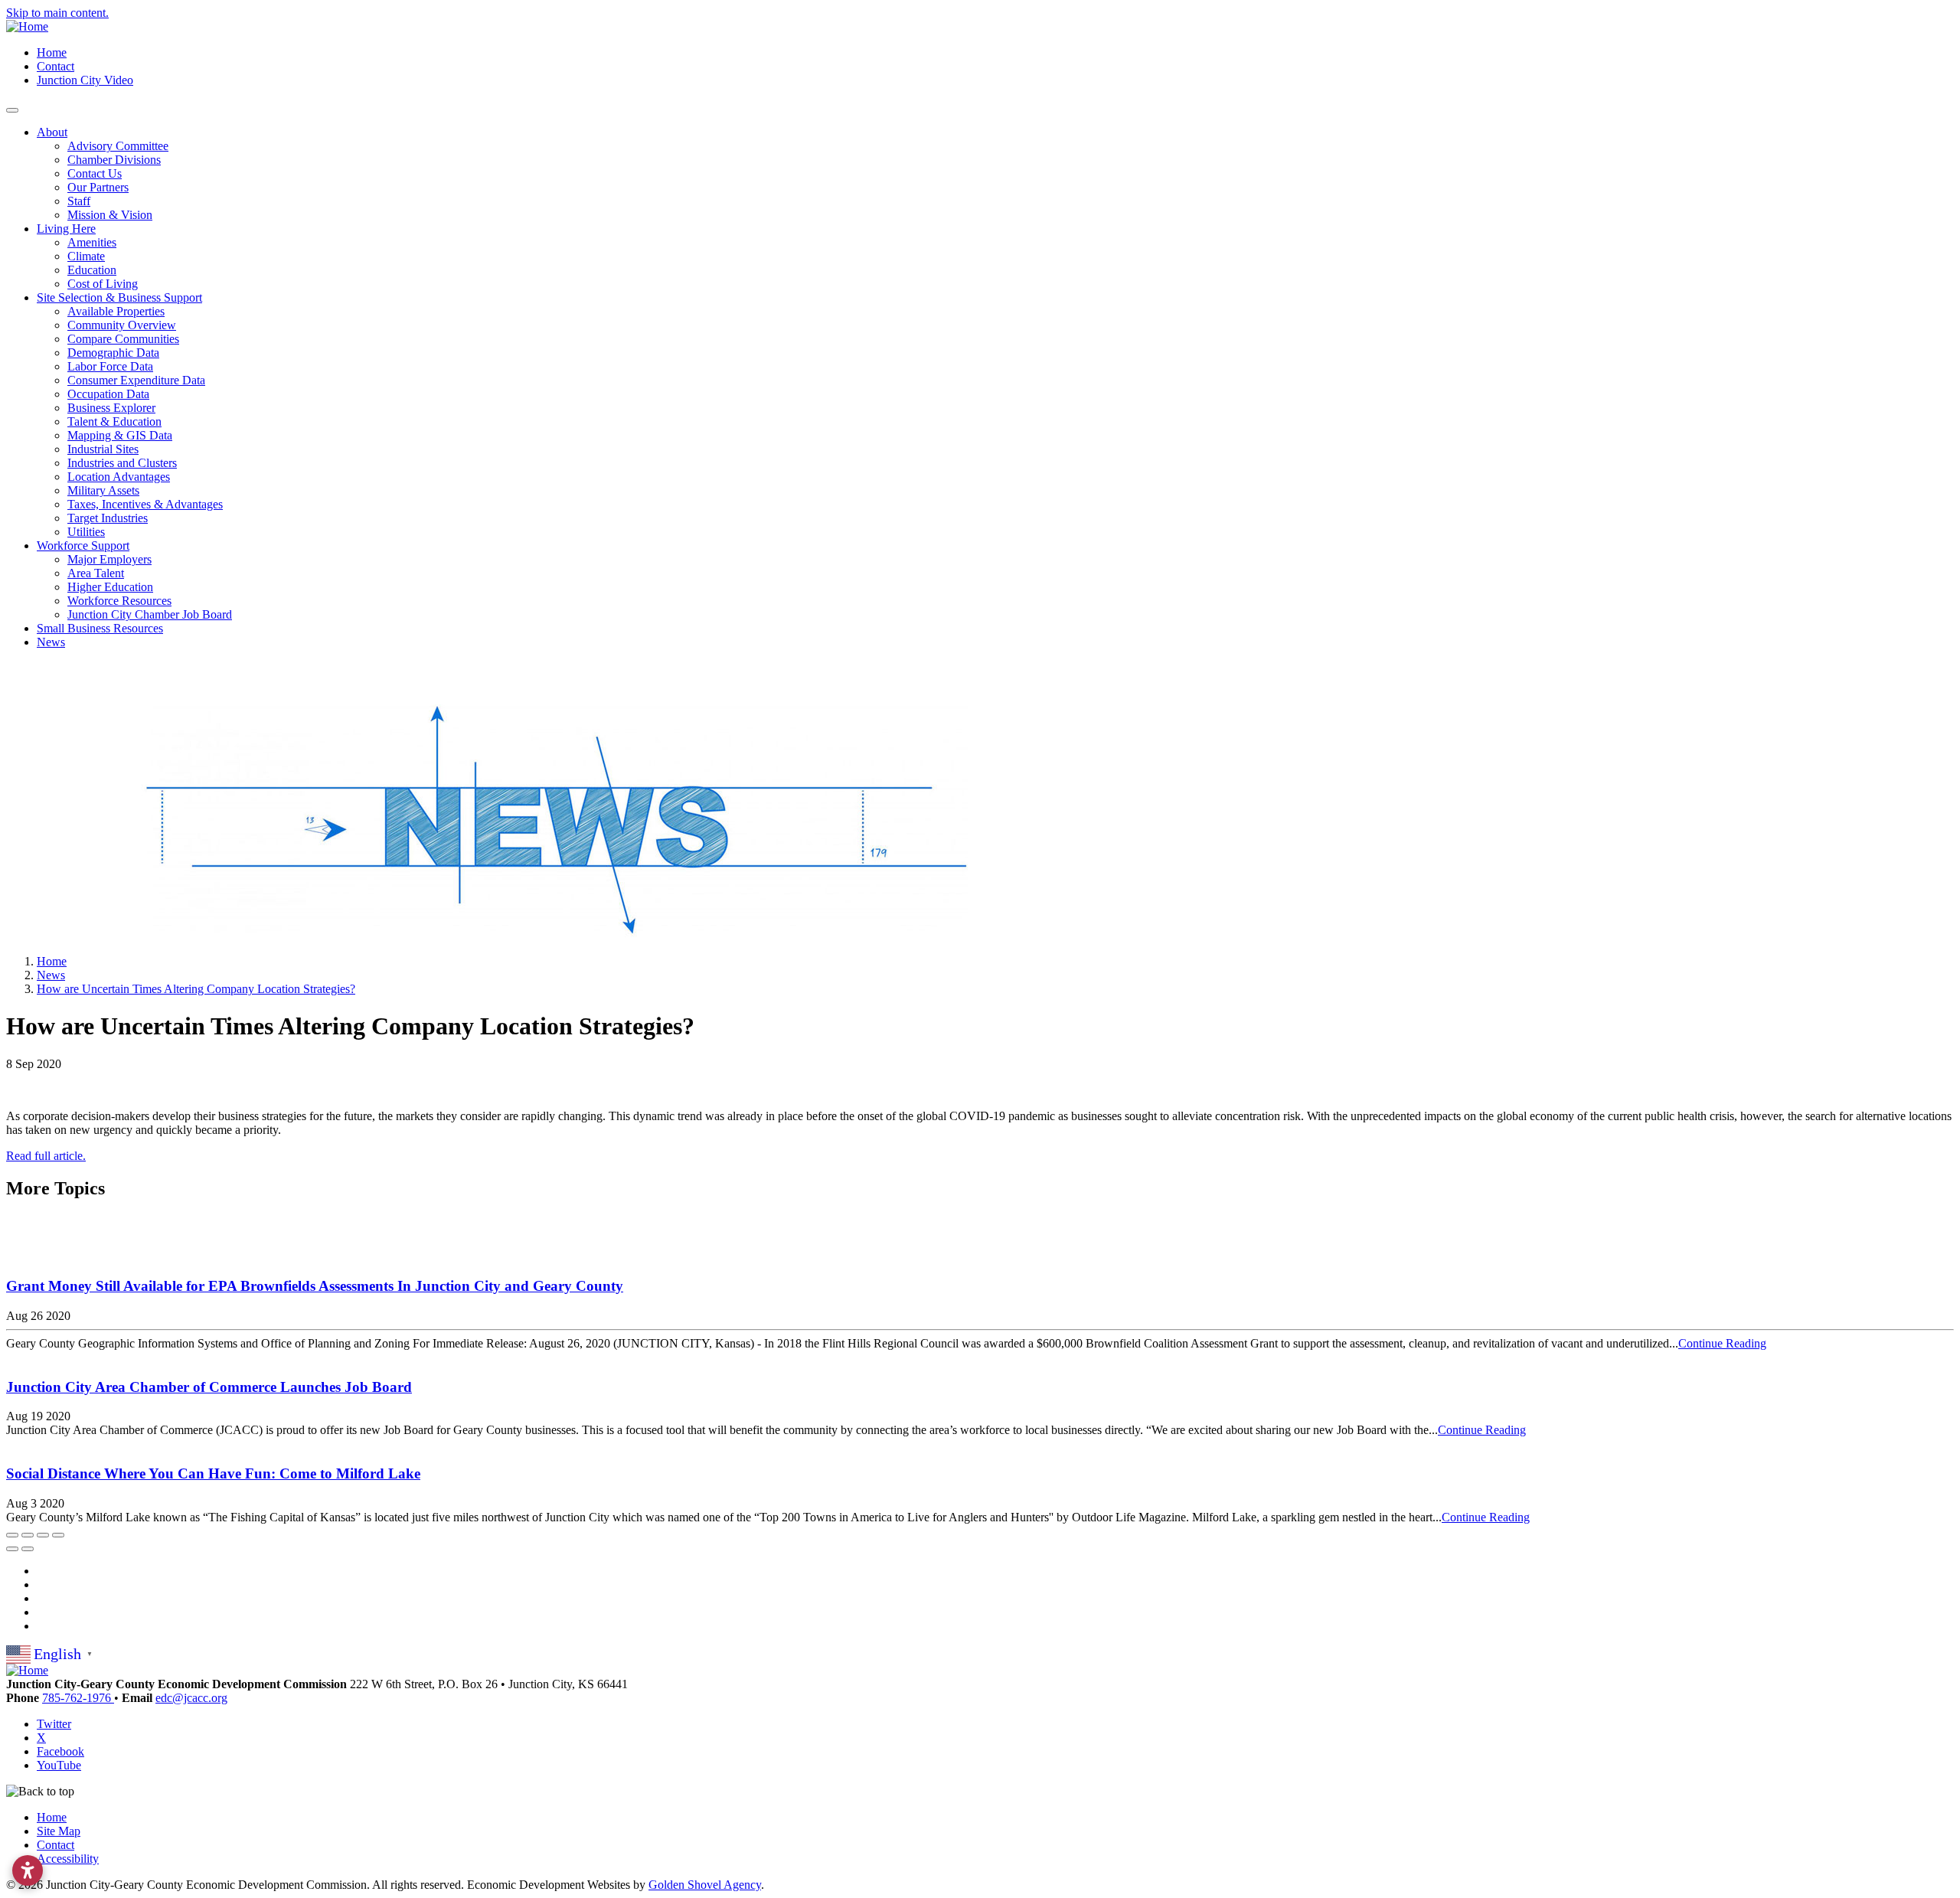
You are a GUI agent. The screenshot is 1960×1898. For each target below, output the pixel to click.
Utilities (86, 532)
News (51, 642)
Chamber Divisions (114, 160)
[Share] (28, 1535)
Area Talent (96, 573)
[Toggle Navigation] (12, 110)
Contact (56, 66)
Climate (86, 256)
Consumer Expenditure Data (136, 380)
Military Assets (103, 490)
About (52, 132)
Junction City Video (85, 80)
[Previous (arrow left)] (12, 1549)
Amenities (92, 242)
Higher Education (110, 587)
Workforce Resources (119, 601)
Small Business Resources (100, 628)
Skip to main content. (57, 13)
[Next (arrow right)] (28, 1549)
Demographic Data (113, 353)
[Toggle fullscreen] (43, 1535)
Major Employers (109, 559)
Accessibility (68, 1859)
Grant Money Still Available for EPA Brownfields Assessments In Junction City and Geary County (315, 1286)
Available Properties (116, 311)
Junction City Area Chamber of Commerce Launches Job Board (209, 1387)
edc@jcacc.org (191, 1698)
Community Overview (122, 325)
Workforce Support (83, 546)
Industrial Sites (103, 449)
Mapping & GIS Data (120, 435)
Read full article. (46, 1156)
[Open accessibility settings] (28, 1870)
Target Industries (108, 518)
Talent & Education (114, 421)
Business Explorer (111, 408)
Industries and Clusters (122, 463)
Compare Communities (123, 339)
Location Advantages (119, 477)
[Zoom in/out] (58, 1535)
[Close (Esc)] (12, 1535)
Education (92, 270)
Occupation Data (108, 394)
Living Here (66, 229)
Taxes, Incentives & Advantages (145, 504)
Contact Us (95, 173)
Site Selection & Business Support (119, 297)
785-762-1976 (78, 1698)
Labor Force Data (110, 366)
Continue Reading (1722, 1343)
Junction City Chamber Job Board (150, 614)
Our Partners (98, 187)
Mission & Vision (110, 215)
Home (52, 52)
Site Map (59, 1831)
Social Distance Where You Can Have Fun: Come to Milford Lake (213, 1473)
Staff (79, 201)
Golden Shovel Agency (705, 1885)
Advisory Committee (118, 146)
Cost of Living (103, 284)
